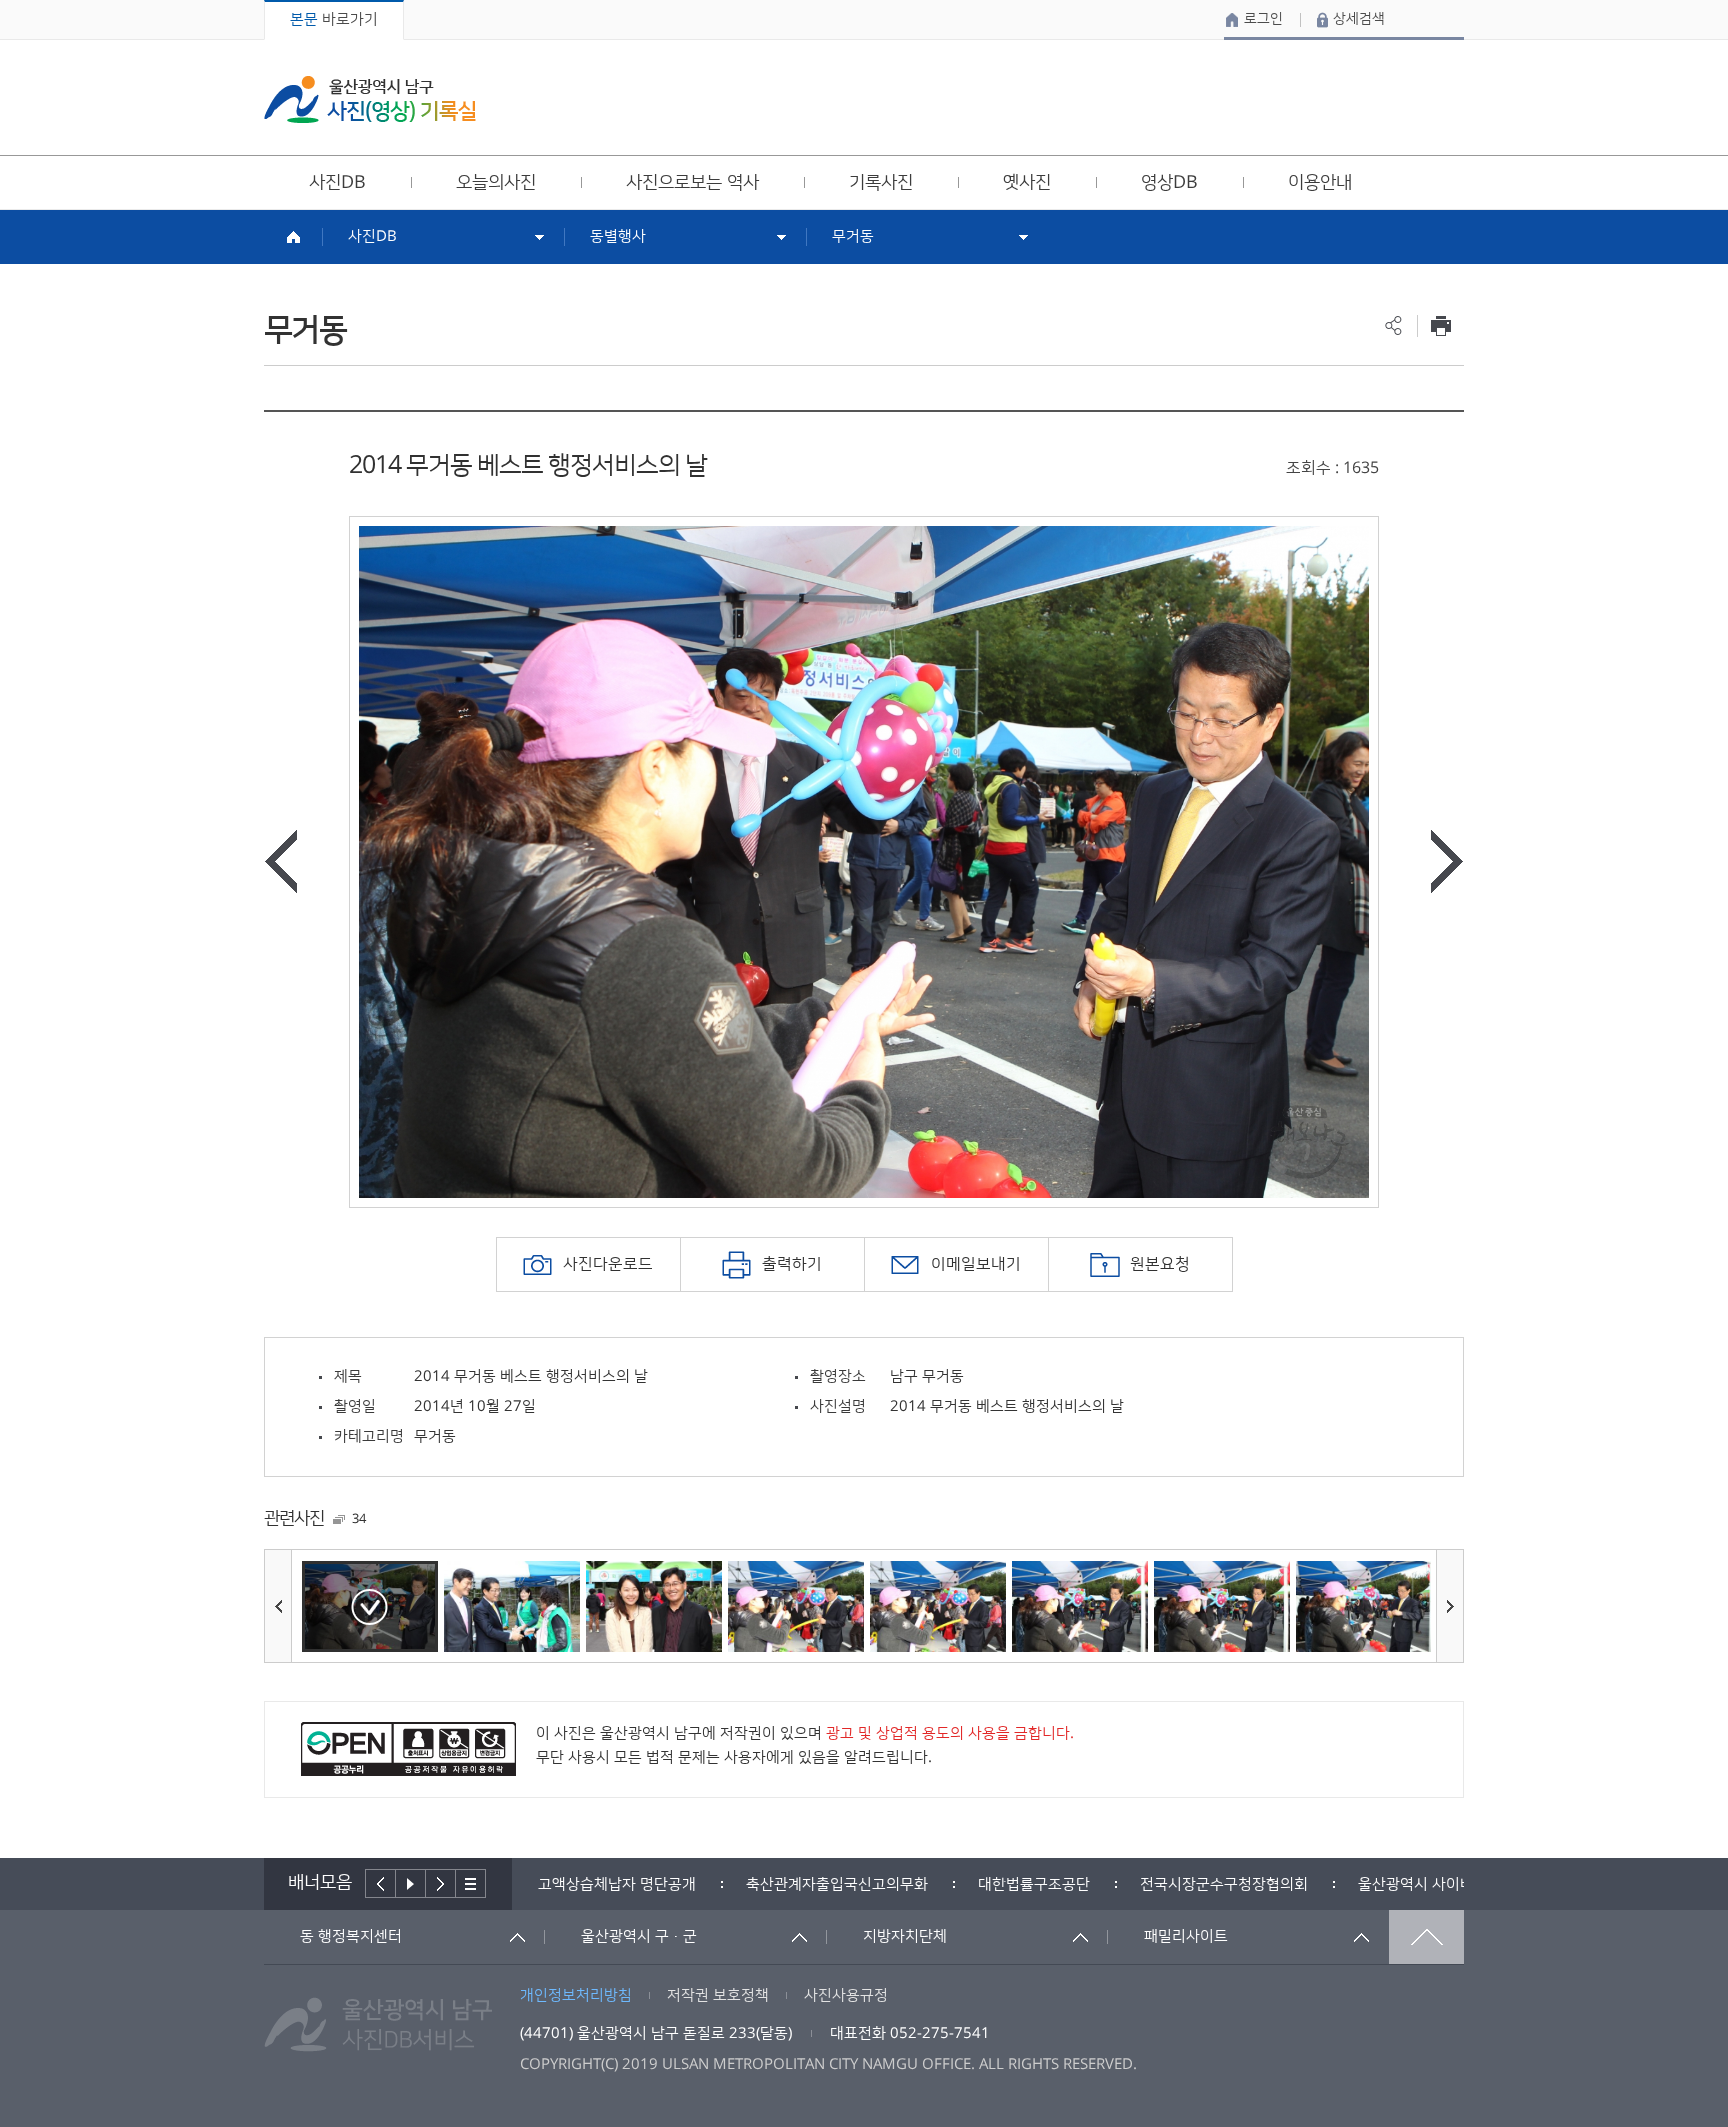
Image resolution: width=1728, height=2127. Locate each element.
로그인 (1263, 19)
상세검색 (1359, 19)
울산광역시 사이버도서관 (1229, 1884)
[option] (864, 862)
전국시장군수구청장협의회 (1016, 1884)
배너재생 (411, 1883)
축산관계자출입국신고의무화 (629, 1884)
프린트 (1440, 325)
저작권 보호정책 (718, 1995)
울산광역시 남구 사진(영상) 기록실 (370, 99)
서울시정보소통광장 (1421, 1884)
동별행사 (618, 236)
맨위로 (1426, 1937)
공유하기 (1393, 325)
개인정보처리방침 (576, 1995)
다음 (441, 1883)
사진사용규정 (846, 1995)
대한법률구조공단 (826, 1884)
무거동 (853, 236)
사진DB (372, 236)
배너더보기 (471, 1883)
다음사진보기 (1447, 861)
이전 (380, 1883)
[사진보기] (370, 1606)
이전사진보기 (281, 861)
